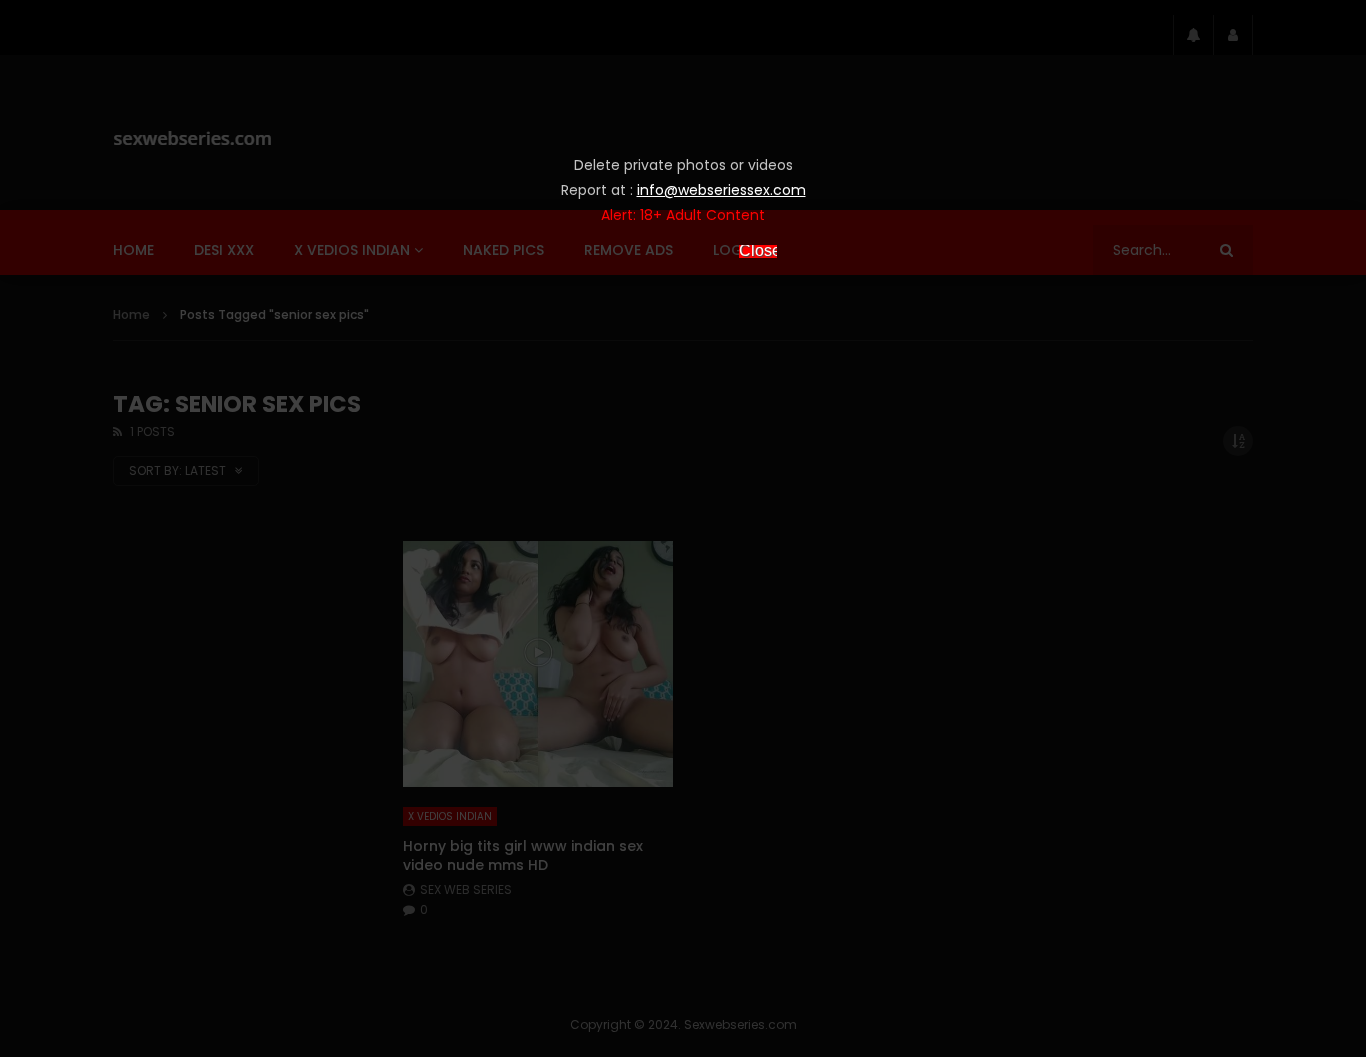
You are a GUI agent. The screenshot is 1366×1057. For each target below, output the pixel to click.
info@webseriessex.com (721, 190)
